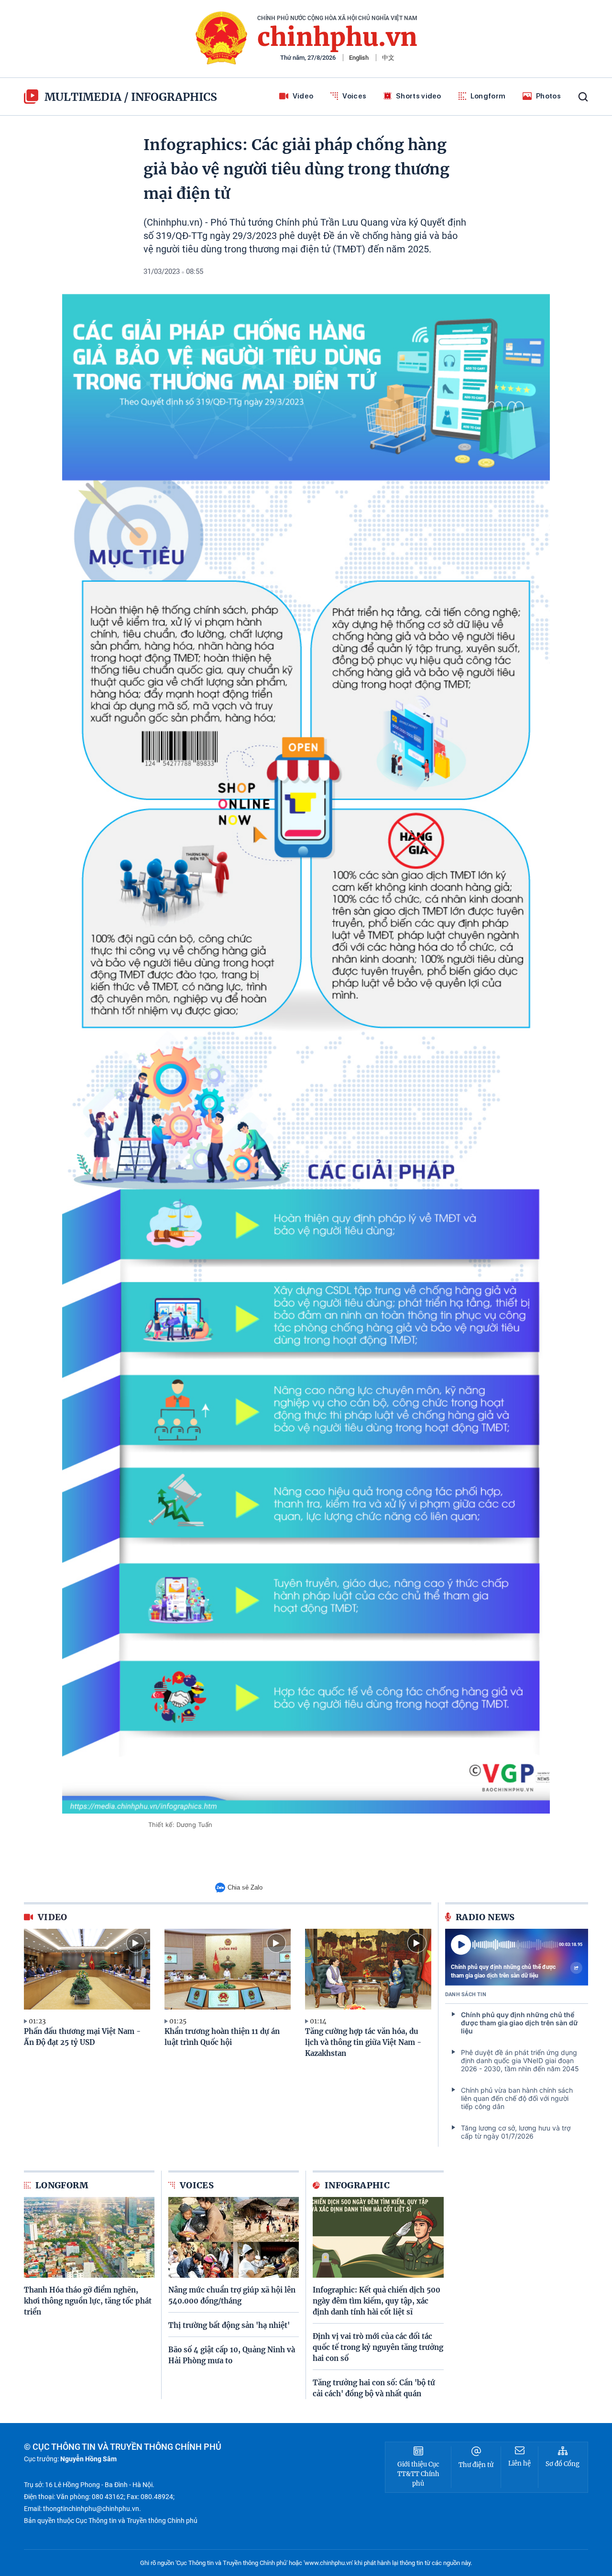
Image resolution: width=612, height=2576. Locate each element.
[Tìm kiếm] (583, 97)
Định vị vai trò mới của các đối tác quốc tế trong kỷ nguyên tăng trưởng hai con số (378, 2347)
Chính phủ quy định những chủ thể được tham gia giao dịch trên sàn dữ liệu (503, 1971)
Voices (354, 96)
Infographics (174, 97)
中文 (388, 58)
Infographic (357, 2185)
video (53, 1917)
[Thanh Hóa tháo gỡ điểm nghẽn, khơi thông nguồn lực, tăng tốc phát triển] (89, 2237)
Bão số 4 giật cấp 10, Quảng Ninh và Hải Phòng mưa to (232, 2355)
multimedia (83, 97)
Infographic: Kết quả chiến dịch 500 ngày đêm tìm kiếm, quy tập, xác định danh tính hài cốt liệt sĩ (377, 2301)
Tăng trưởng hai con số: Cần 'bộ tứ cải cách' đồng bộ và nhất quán (374, 2388)
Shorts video (419, 96)
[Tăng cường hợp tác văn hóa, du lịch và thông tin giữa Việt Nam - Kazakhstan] (368, 1969)
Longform (488, 96)
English (359, 58)
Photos (548, 96)
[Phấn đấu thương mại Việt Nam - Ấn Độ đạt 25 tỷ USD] (87, 1969)
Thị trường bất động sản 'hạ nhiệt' (229, 2325)
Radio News (485, 1917)
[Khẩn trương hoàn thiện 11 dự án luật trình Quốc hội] (228, 1969)
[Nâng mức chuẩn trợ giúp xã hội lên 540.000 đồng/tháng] (234, 2237)
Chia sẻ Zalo (245, 1887)
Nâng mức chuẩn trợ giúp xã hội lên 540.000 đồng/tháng (232, 2295)
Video (303, 96)
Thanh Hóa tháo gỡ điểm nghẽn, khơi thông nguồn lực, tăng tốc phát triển (88, 2301)
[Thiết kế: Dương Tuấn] (306, 1054)
